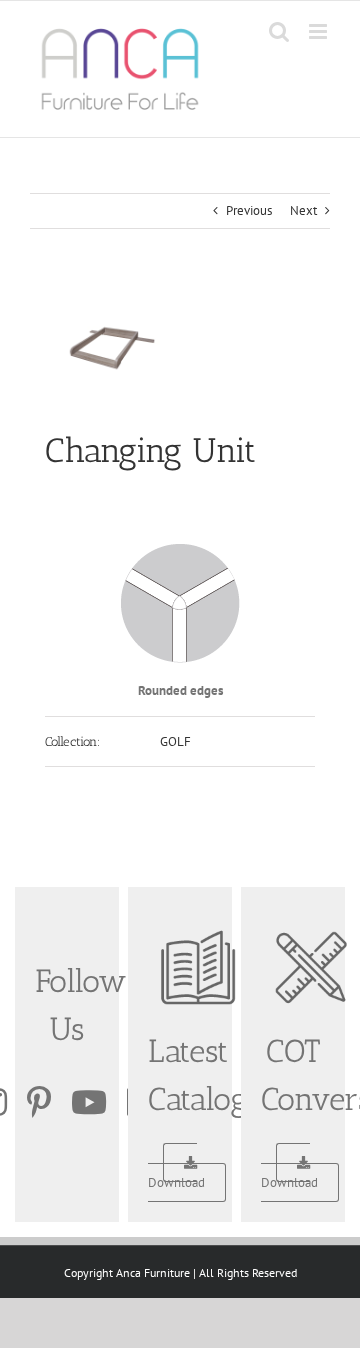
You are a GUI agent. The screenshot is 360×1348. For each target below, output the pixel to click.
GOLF (175, 741)
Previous (249, 210)
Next (303, 210)
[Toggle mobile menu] (319, 31)
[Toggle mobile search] (279, 31)
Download (176, 1182)
